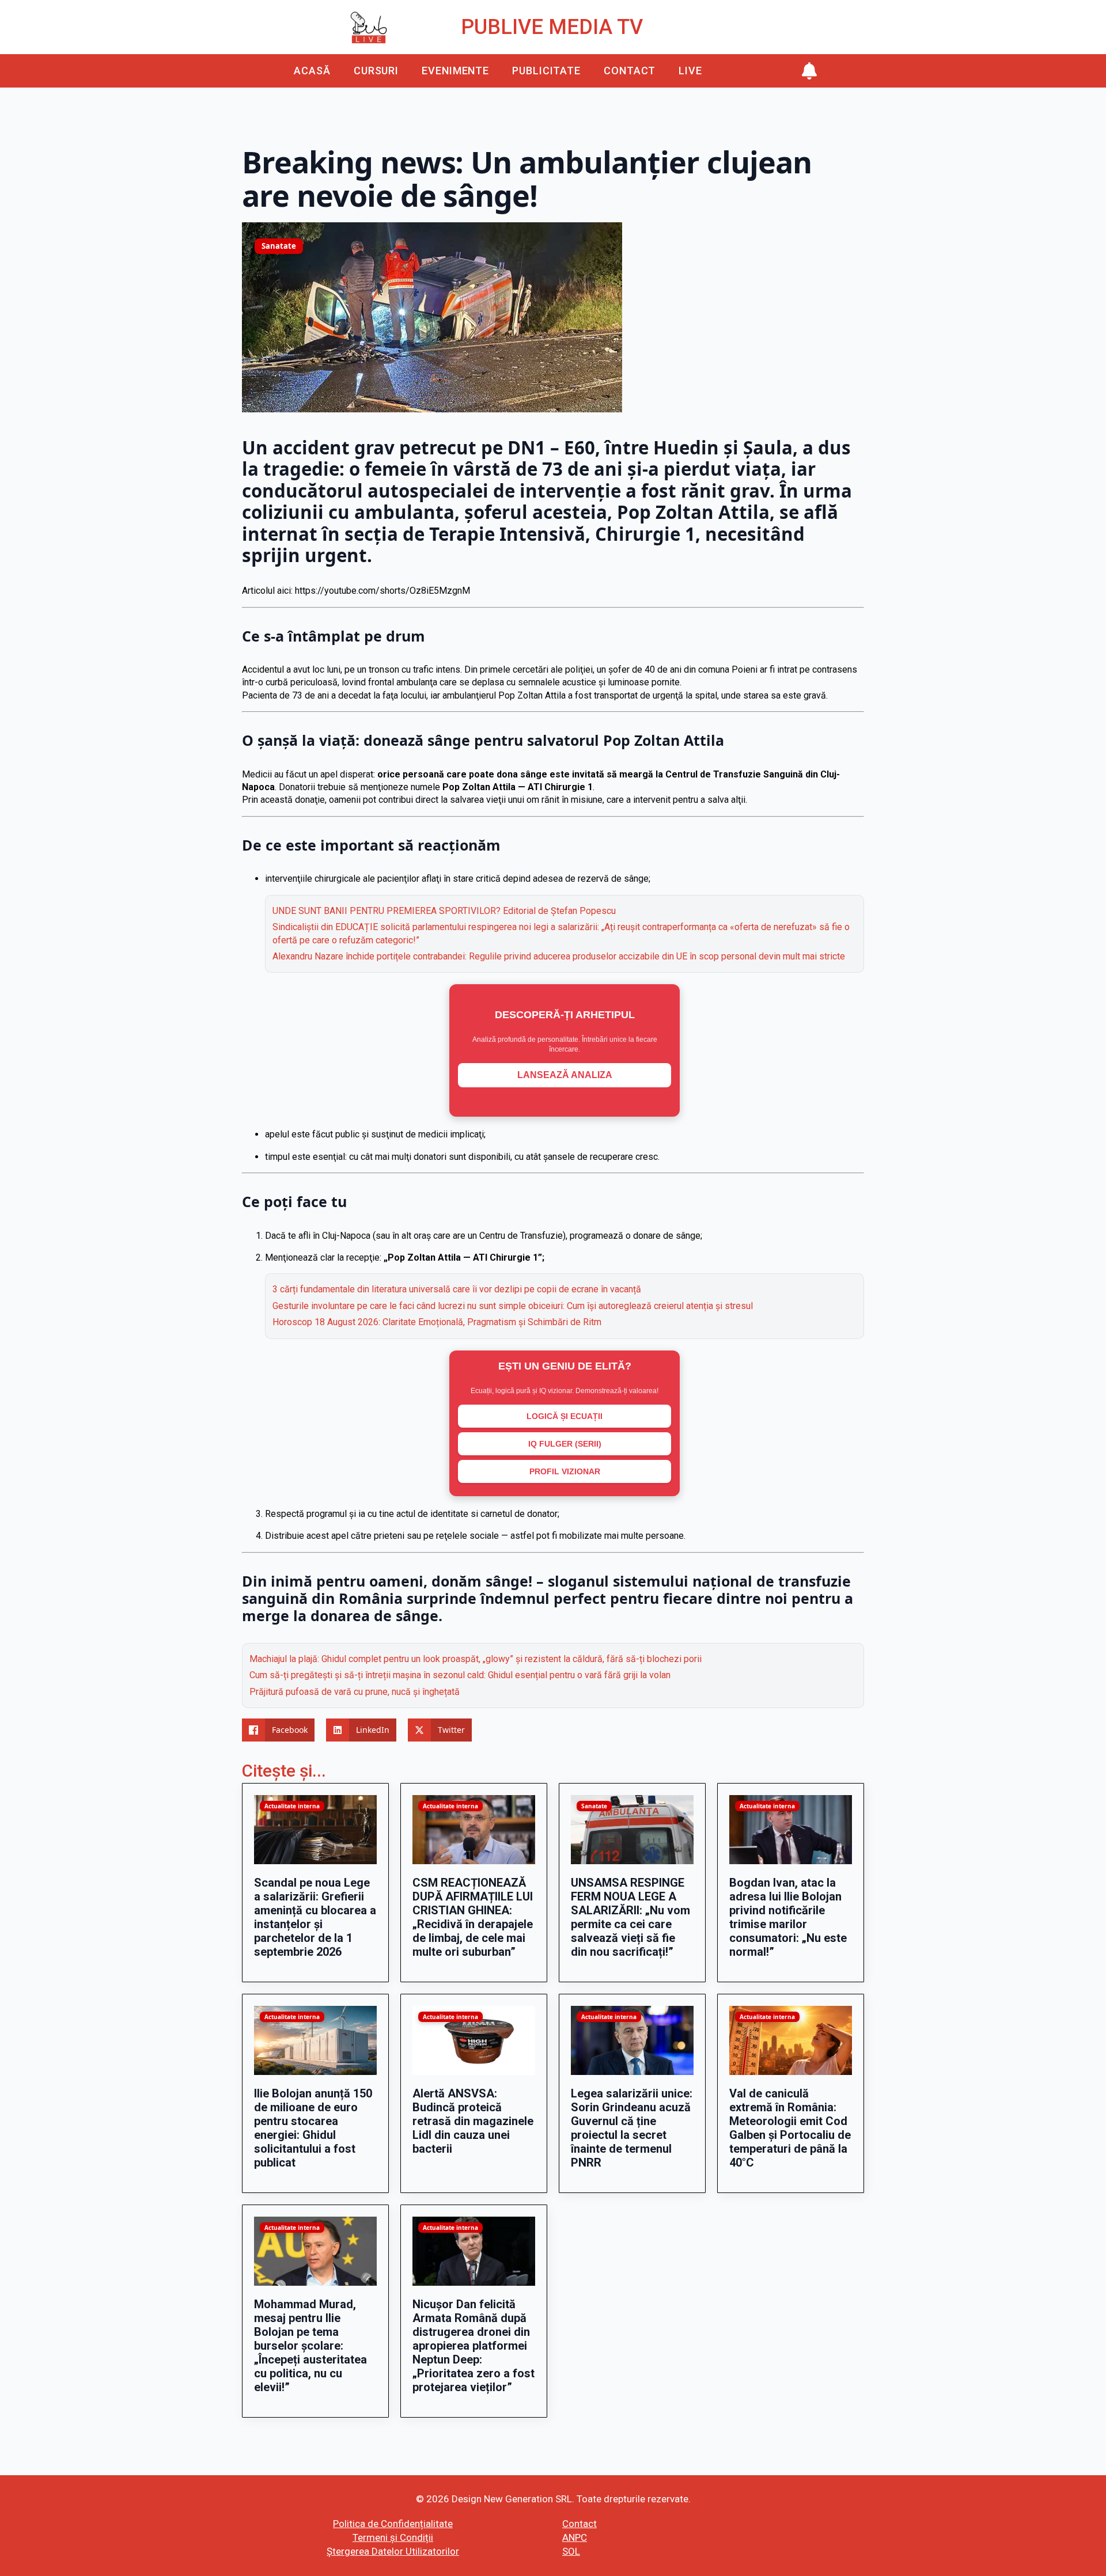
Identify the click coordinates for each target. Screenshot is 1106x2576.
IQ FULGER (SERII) (565, 1444)
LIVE (690, 71)
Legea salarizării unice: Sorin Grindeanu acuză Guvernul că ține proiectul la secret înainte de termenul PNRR (632, 2128)
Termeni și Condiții (393, 2537)
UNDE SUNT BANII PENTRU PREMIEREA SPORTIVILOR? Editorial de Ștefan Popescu (444, 911)
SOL (571, 2551)
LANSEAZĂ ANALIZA (565, 1075)
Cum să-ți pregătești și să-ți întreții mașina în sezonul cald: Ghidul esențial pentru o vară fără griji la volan (460, 1675)
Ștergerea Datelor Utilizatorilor (393, 2551)
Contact (630, 71)
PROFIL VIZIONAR (565, 1471)
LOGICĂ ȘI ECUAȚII (565, 1416)
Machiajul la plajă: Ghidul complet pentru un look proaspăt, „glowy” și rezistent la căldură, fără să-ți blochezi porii (476, 1659)
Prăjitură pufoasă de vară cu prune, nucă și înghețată (355, 1692)
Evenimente (455, 71)
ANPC (575, 2537)
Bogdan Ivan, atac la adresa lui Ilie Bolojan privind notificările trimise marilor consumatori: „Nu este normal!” (788, 1917)
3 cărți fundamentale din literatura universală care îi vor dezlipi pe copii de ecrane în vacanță (457, 1289)
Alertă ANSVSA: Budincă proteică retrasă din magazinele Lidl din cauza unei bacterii (473, 2121)
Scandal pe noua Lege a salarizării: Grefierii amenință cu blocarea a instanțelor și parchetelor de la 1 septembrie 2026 (315, 1917)
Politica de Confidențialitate (393, 2524)
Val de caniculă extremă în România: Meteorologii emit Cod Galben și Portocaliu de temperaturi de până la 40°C (790, 2128)
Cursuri (376, 71)
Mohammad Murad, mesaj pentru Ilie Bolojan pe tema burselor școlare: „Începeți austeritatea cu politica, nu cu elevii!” (310, 2346)
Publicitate (546, 71)
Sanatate (279, 246)
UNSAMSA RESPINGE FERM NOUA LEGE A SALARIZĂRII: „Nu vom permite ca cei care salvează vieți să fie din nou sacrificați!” (630, 1917)
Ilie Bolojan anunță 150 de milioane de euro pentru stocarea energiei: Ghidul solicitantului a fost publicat (313, 2128)
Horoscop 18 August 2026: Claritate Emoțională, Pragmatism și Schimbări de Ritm (437, 1322)
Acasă (312, 71)
